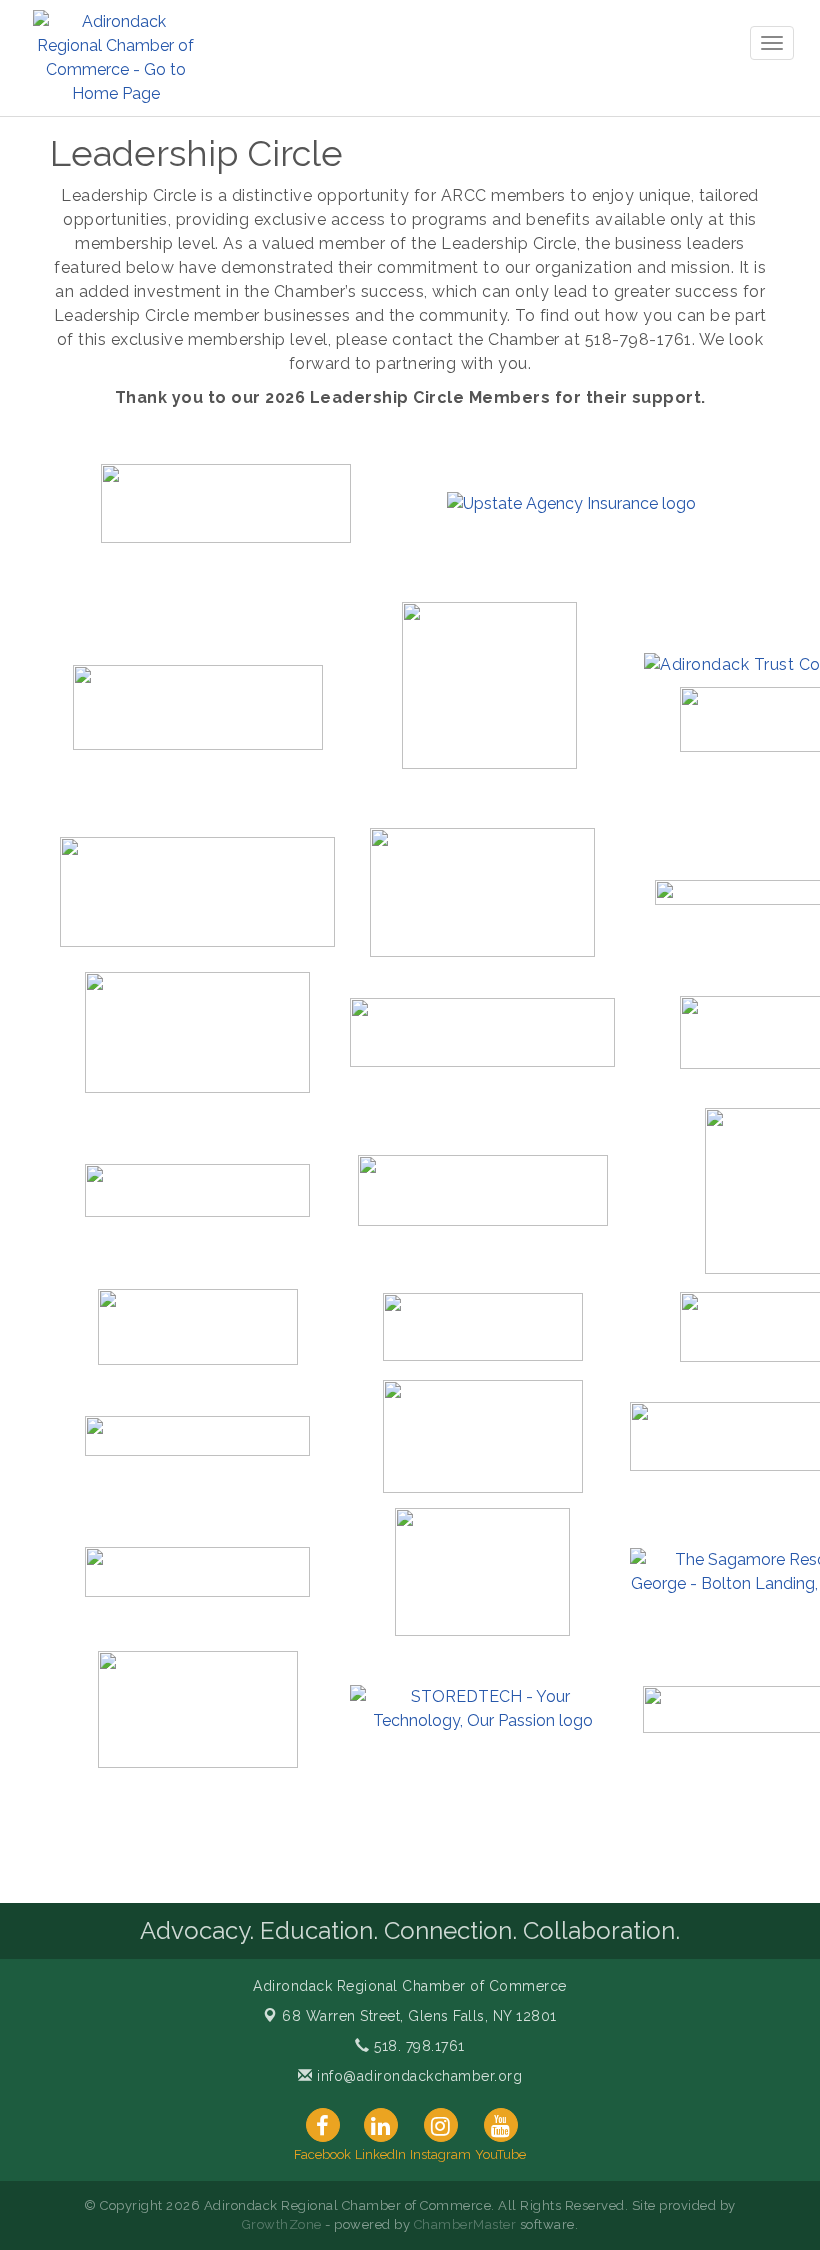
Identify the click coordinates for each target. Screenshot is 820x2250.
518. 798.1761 (417, 2046)
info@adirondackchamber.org (417, 2076)
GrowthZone (282, 2224)
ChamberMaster (465, 2224)
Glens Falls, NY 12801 (419, 2016)
